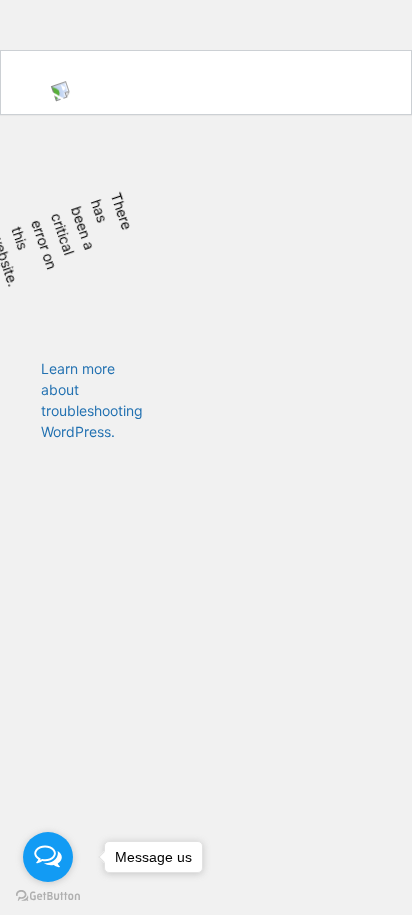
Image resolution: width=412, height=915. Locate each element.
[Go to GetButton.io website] (48, 895)
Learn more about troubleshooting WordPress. (92, 400)
